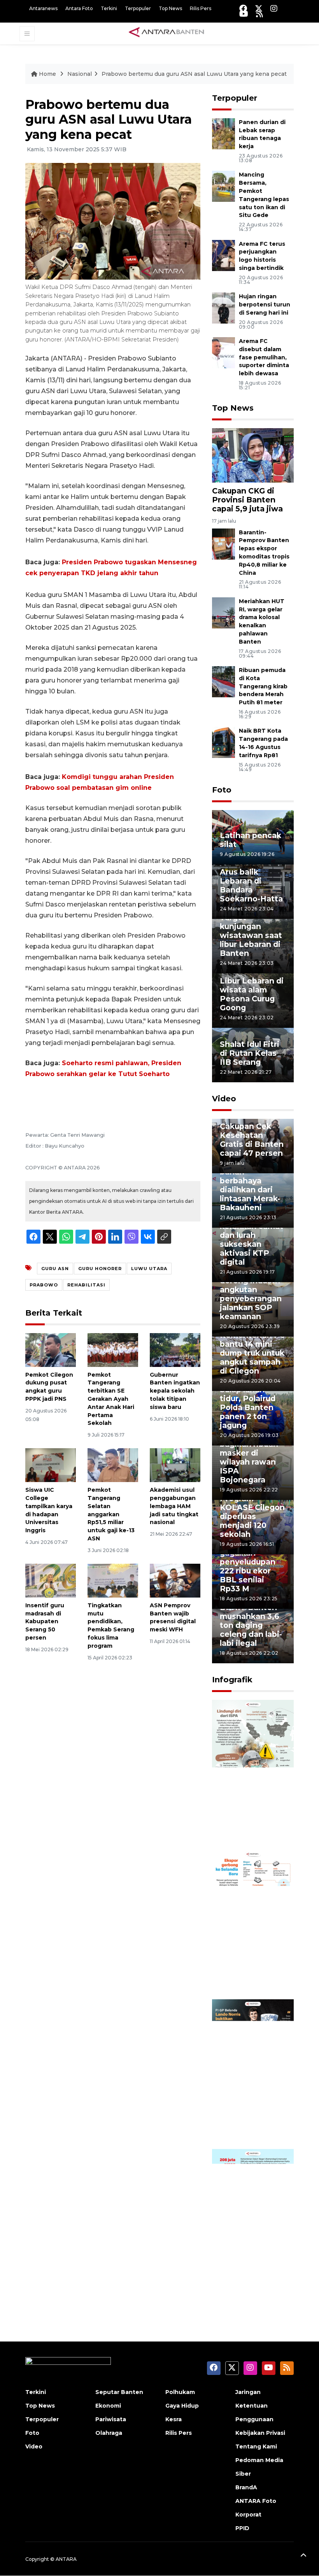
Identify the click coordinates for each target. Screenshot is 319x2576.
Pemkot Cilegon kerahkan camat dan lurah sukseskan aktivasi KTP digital (252, 1240)
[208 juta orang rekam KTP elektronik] (253, 2223)
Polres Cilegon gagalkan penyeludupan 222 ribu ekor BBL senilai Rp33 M (248, 1566)
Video (224, 1099)
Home (47, 74)
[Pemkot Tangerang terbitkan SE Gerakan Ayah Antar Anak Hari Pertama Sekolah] (113, 1349)
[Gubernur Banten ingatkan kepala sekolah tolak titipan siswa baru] (175, 1349)
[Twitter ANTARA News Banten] (259, 8)
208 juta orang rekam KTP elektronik (248, 2269)
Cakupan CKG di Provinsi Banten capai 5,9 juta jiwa (247, 500)
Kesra (174, 2419)
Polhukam (180, 2392)
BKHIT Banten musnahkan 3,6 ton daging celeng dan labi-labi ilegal (251, 1625)
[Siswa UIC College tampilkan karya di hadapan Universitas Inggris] (51, 1465)
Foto (222, 790)
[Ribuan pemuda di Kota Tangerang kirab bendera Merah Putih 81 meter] (223, 681)
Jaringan (248, 2392)
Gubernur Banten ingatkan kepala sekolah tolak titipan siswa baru (175, 1391)
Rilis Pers (201, 8)
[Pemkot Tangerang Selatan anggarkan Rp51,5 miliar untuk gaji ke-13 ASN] (113, 1465)
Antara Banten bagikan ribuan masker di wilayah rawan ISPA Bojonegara (249, 1457)
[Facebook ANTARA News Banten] (243, 8)
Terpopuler (138, 8)
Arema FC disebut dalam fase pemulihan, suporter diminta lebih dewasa (264, 357)
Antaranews (43, 8)
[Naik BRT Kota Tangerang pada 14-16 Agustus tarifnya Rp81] (223, 742)
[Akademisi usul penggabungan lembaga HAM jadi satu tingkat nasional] (175, 1465)
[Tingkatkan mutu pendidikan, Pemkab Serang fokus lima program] (113, 1580)
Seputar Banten (119, 2392)
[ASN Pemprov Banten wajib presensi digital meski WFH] (175, 1580)
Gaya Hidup (182, 2406)
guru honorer (100, 1269)
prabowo (44, 1285)
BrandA (246, 2487)
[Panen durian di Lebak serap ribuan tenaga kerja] (223, 133)
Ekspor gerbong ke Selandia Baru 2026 (253, 1970)
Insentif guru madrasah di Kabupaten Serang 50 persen (45, 1621)
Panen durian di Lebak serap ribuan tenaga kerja (262, 134)
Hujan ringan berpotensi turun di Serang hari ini (265, 304)
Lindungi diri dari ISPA (245, 1825)
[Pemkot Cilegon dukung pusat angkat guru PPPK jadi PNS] (51, 1349)
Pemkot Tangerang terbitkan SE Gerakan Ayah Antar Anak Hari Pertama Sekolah (111, 1399)
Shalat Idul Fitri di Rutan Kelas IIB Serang (250, 1053)
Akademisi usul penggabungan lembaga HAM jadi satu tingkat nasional (174, 1506)
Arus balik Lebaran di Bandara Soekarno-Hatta (251, 885)
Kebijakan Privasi (260, 2433)
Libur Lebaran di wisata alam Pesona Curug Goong (252, 994)
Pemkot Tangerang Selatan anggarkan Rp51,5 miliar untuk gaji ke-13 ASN (111, 1514)
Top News (170, 8)
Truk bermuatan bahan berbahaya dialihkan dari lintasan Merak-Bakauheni (251, 1185)
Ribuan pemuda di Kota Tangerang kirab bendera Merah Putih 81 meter (263, 686)
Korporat (248, 2515)
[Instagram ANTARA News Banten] (274, 8)
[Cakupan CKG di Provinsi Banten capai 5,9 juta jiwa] (253, 455)
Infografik (232, 1680)
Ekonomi (108, 2406)
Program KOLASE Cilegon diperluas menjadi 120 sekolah (252, 1516)
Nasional (80, 74)
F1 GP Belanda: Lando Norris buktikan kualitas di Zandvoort (249, 2110)
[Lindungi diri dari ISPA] (253, 1774)
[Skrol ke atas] (303, 2557)
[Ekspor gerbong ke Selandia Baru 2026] (253, 1924)
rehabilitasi (86, 1285)
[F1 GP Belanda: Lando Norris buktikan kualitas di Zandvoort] (253, 2073)
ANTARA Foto (256, 2501)
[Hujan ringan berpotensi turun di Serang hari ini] (223, 307)
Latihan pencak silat (251, 840)
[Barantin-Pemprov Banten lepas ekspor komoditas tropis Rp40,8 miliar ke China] (223, 543)
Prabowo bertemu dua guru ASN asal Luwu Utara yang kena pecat (194, 74)
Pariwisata (111, 2419)
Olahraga (109, 2433)
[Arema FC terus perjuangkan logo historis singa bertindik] (223, 255)
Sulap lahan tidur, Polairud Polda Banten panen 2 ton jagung (248, 1407)
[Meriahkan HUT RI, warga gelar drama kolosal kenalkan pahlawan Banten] (223, 612)
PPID (242, 2528)
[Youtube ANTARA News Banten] (244, 14)
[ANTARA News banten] (167, 33)
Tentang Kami (256, 2446)
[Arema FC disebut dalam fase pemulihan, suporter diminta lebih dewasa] (223, 352)
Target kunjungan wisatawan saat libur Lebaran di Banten (251, 935)
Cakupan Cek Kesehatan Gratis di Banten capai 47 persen (252, 1140)
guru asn (55, 1269)
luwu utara (149, 1269)
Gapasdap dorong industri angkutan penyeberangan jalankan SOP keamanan (251, 1294)
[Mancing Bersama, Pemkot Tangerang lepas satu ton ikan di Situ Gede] (223, 186)
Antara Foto (79, 8)
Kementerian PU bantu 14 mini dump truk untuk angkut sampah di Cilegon (253, 1353)
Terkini (109, 8)
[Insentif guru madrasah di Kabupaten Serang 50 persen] (51, 1580)
